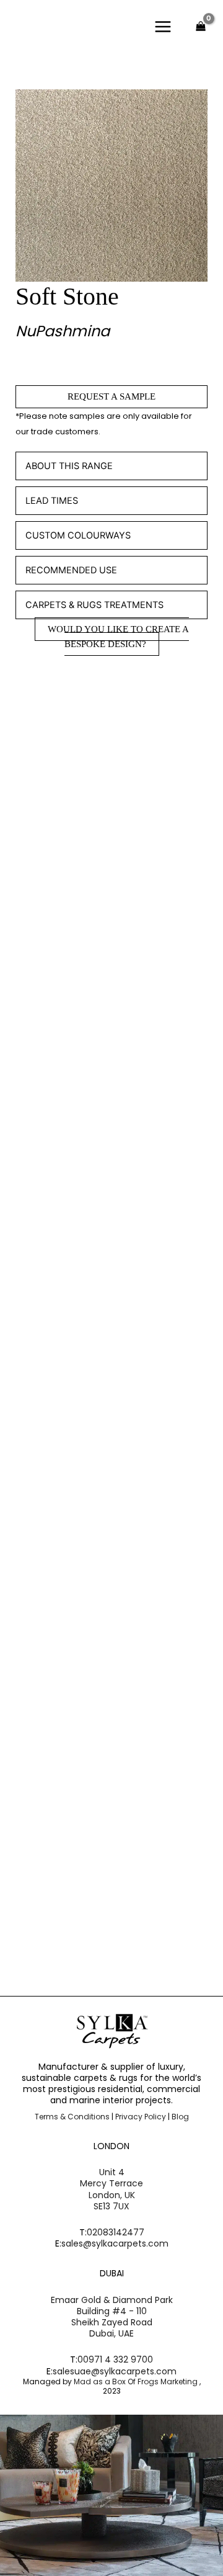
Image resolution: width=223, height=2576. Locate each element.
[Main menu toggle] (163, 26)
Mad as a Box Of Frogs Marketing (137, 2381)
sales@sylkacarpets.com (115, 2243)
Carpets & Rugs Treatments (94, 605)
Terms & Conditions (72, 2117)
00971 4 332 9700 (115, 2359)
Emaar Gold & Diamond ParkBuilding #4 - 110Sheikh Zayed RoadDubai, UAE (112, 2317)
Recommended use (71, 570)
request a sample (111, 396)
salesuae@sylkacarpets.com (115, 2371)
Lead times (52, 501)
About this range (69, 466)
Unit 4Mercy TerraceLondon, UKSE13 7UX (111, 2189)
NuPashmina (63, 331)
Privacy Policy (141, 2117)
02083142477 (116, 2232)
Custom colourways (78, 535)
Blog (180, 2117)
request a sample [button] (84, 952)
